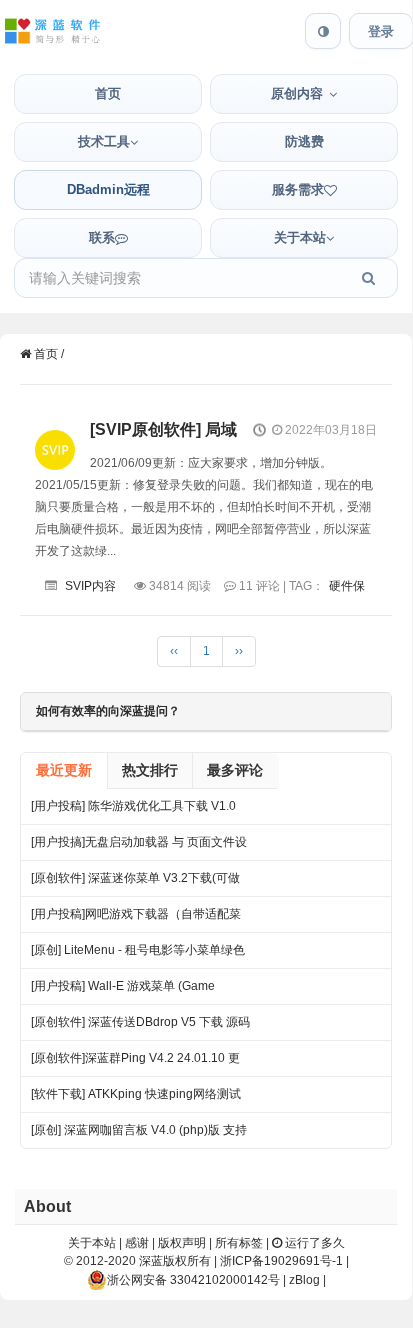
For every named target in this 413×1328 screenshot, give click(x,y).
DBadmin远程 (108, 189)
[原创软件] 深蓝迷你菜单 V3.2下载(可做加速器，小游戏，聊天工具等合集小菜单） (135, 883)
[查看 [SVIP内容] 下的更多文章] (55, 434)
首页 (108, 93)
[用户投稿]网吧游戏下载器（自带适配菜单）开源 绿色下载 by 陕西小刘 (136, 919)
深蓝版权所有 (175, 1261)
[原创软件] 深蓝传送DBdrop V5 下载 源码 (140, 1022)
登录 (381, 31)
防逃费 (304, 141)
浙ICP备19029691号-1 (281, 1261)
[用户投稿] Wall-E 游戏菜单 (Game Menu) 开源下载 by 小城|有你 (123, 991)
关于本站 (300, 237)
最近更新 (64, 770)
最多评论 (235, 770)
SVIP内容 (90, 586)
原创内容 (297, 93)
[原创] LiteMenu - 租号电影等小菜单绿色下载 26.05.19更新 (138, 955)
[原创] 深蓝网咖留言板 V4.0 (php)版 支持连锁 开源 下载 (139, 1135)
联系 (102, 237)
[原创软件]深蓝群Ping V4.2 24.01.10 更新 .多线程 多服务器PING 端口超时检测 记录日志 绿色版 (135, 1063)
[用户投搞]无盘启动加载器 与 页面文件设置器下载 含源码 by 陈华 (139, 847)
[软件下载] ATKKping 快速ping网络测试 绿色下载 (136, 1099)
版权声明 (182, 1243)
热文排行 (150, 770)
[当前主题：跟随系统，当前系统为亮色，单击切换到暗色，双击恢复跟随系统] (323, 31)
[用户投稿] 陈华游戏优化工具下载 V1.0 (133, 806)
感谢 (137, 1243)
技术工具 (104, 141)
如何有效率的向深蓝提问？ (108, 711)
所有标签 (239, 1243)
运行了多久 (313, 1243)
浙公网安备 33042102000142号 (193, 1280)
